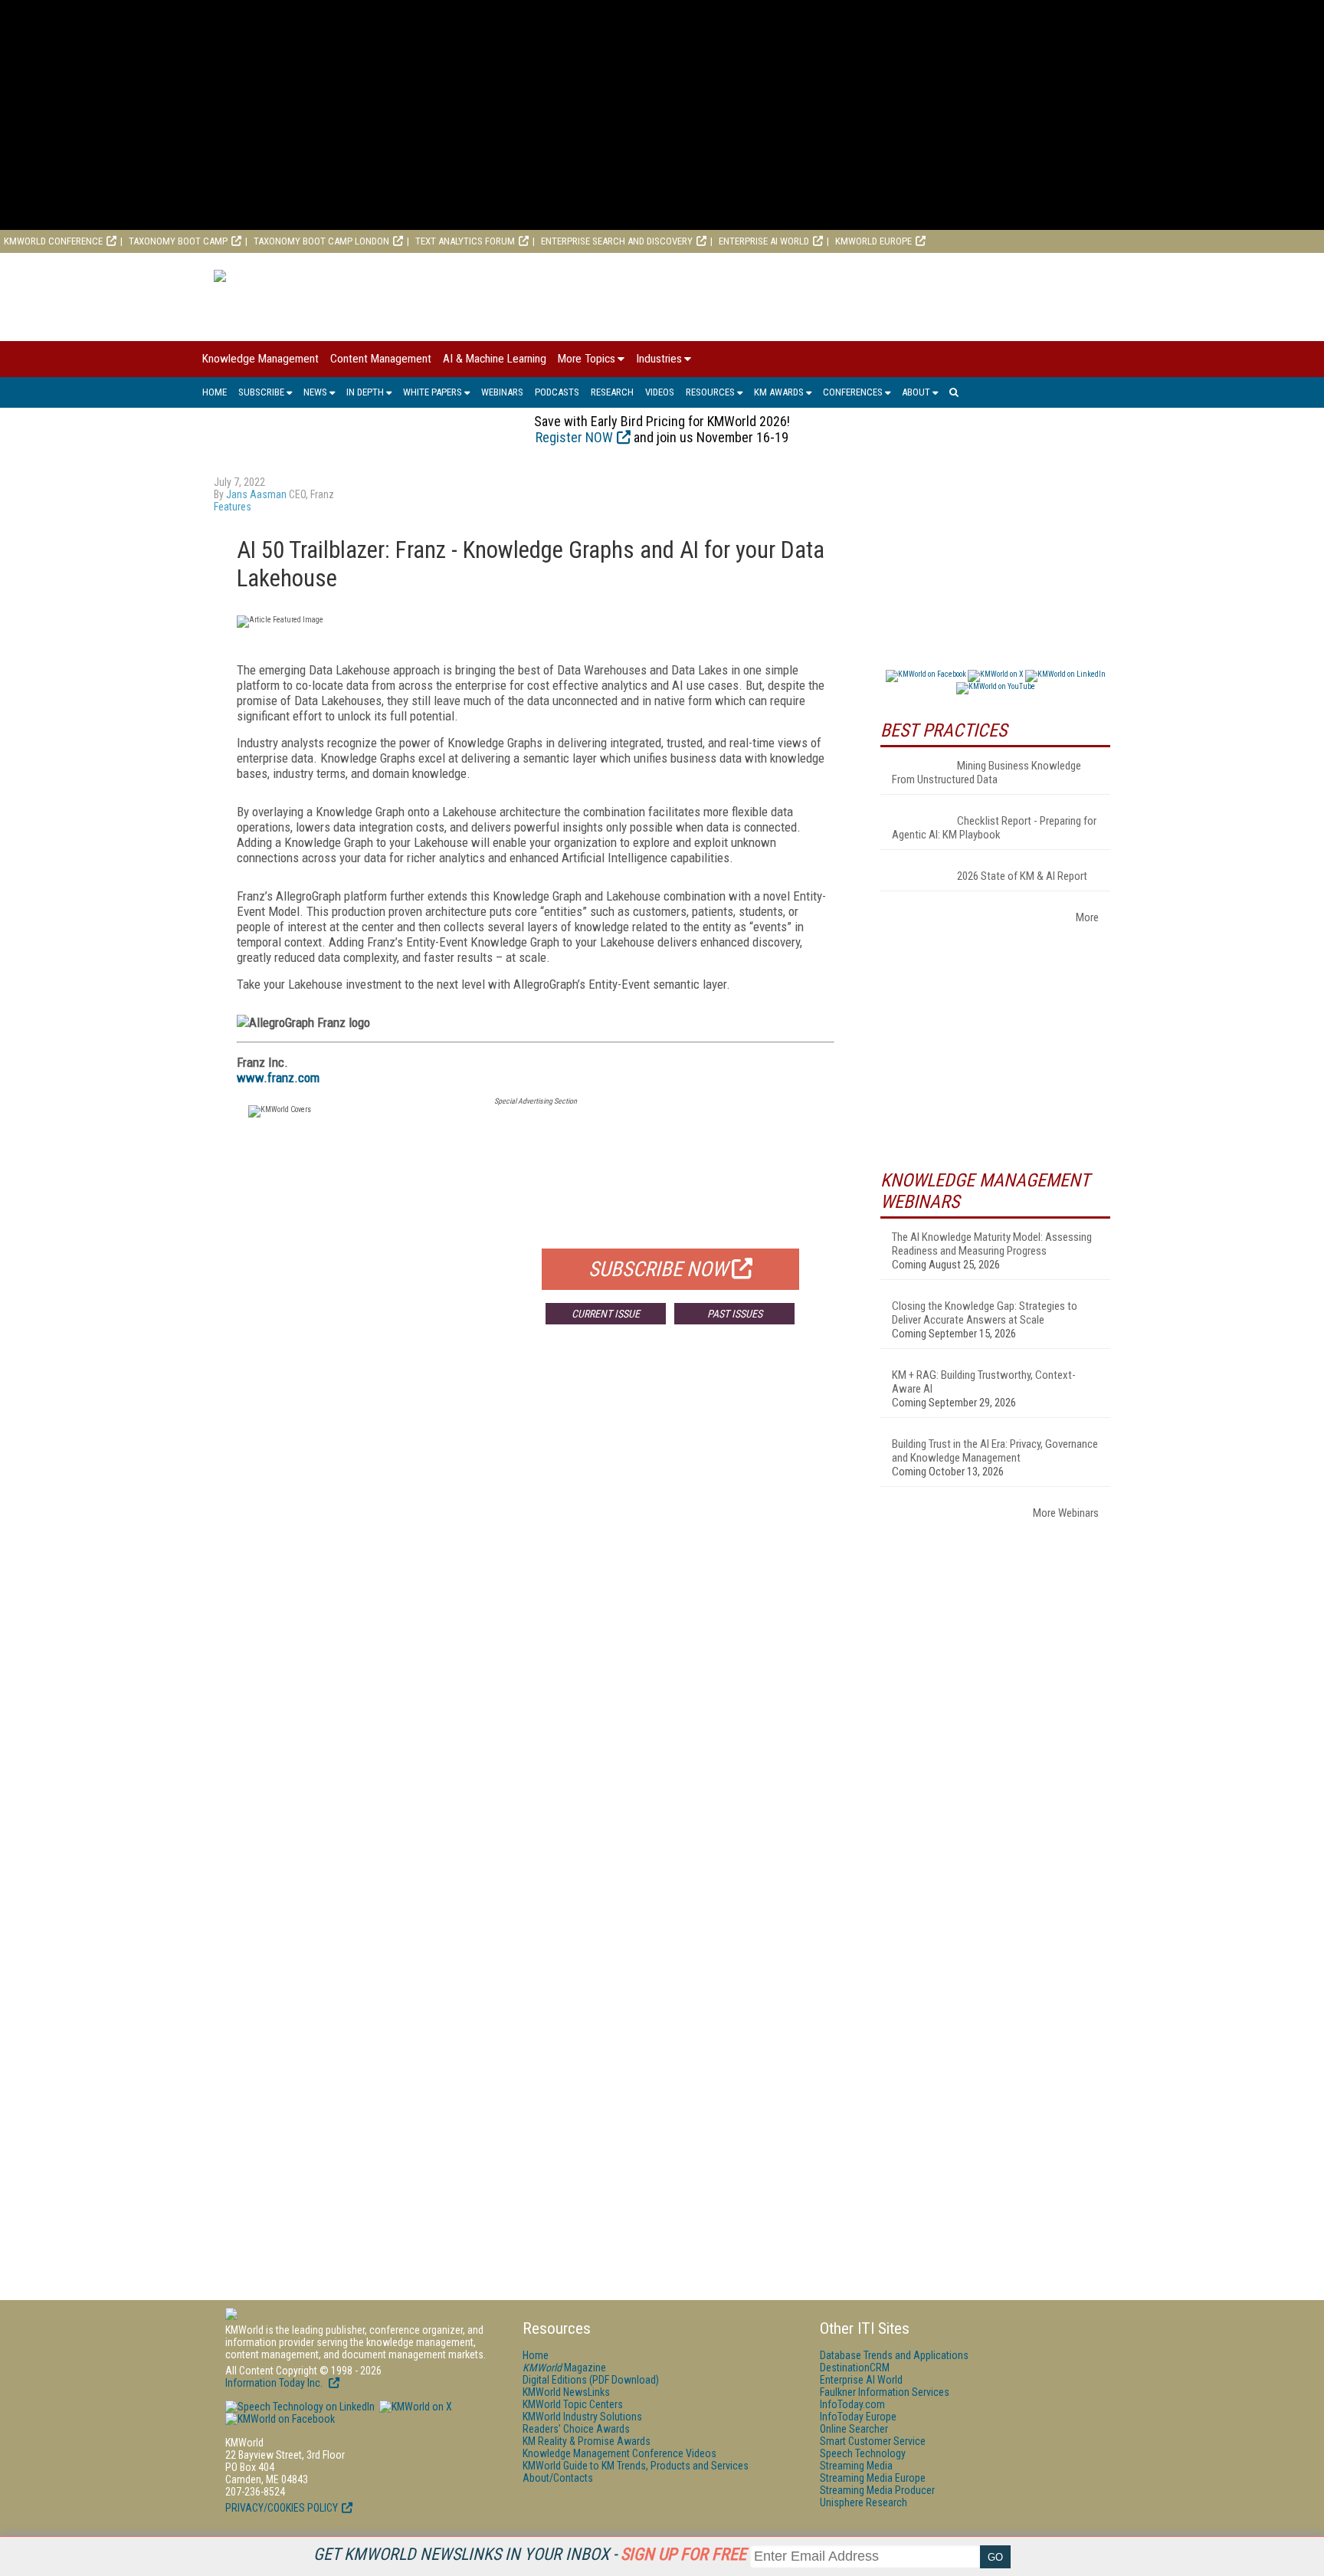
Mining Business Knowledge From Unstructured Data (986, 773)
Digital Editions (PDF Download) (591, 2380)
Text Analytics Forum (465, 241)
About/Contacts (558, 2478)
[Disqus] (536, 1563)
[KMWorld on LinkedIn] (300, 2407)
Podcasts (557, 392)
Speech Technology (863, 2453)
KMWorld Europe (873, 241)
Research (612, 392)
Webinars (502, 392)
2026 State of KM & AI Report (1022, 876)
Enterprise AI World (764, 241)
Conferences (853, 392)
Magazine (564, 2368)
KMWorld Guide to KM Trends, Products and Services (636, 2466)
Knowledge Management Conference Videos (619, 2453)
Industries (659, 359)
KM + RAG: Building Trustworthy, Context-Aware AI (984, 1382)
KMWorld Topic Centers (573, 2404)
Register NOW (574, 437)
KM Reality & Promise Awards (587, 2441)
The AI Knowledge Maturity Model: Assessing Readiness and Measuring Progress (992, 1244)
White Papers (433, 392)
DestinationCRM (855, 2368)
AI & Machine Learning (495, 359)
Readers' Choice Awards (576, 2429)
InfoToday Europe (858, 2417)
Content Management (381, 359)
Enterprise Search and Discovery (617, 241)
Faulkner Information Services (885, 2392)
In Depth (365, 392)
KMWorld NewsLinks (566, 2392)
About (916, 392)
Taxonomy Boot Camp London (321, 241)
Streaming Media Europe (873, 2478)
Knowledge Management (261, 359)
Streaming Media (856, 2466)
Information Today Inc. (275, 2383)
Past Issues (735, 1314)
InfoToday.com (852, 2404)
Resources (710, 392)
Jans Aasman (256, 494)
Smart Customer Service (873, 2441)
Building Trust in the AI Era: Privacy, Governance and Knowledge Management (995, 1451)
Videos (660, 392)
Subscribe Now (658, 1269)
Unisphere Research (864, 2502)
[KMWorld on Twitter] (415, 2407)
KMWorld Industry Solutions (582, 2417)
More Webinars (1066, 1513)
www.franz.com (278, 1078)
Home (215, 392)
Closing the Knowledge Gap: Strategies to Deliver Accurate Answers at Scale (985, 1313)
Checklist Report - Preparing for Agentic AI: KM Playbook (994, 828)
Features (233, 507)
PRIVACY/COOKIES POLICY (282, 2508)
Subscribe (261, 392)
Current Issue (606, 1314)
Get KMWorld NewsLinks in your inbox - (530, 2554)
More (1087, 917)
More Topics (587, 359)
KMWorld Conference (53, 241)
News (315, 392)
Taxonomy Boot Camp (178, 241)
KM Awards (779, 392)
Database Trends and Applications (894, 2355)
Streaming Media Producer (877, 2490)
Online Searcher (854, 2429)
